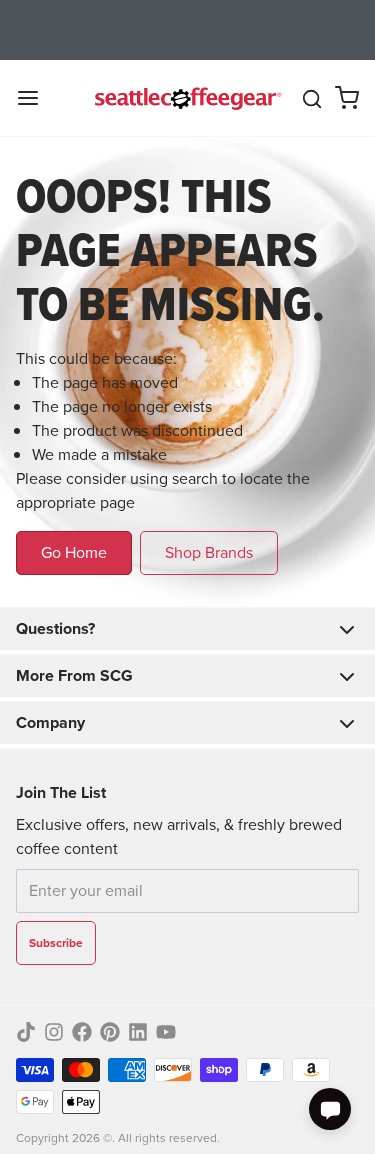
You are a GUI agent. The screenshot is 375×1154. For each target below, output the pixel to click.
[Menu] (36, 98)
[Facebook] (82, 1032)
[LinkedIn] (138, 1032)
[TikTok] (26, 1032)
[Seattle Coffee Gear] (186, 98)
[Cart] (347, 98)
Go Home (74, 552)
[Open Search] (312, 99)
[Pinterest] (110, 1032)
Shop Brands (209, 552)
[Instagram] (54, 1032)
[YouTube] (166, 1032)
